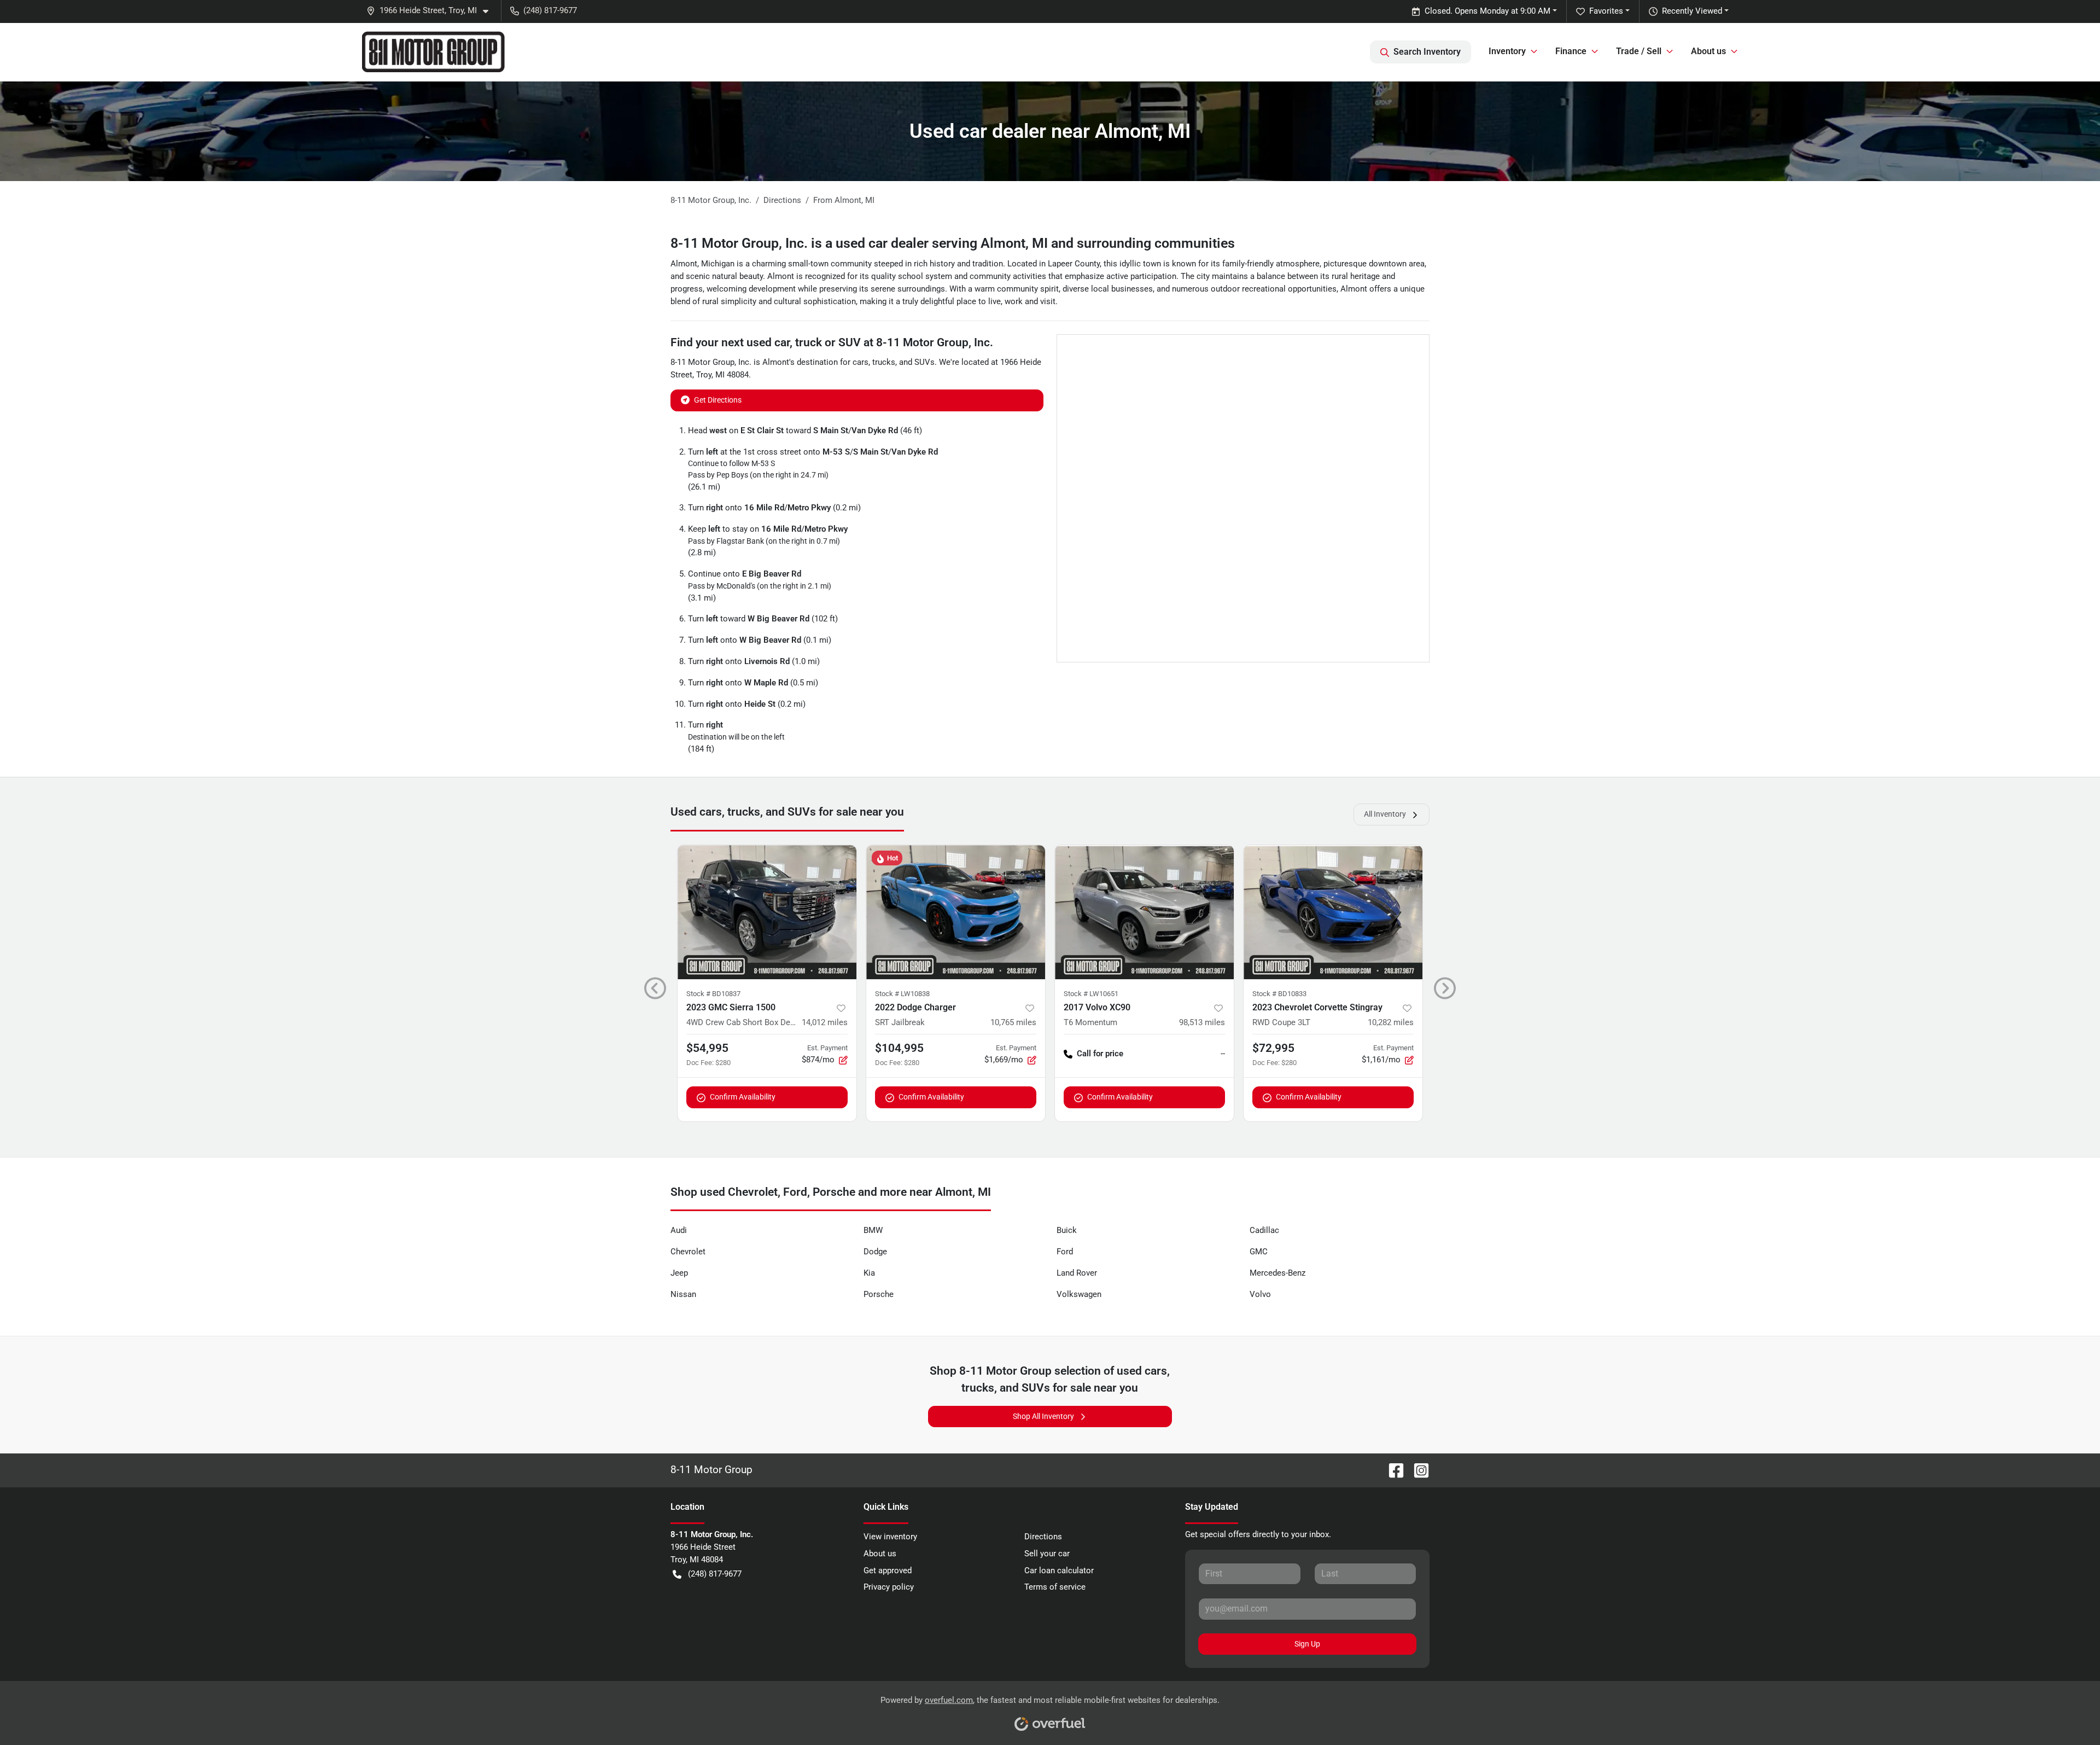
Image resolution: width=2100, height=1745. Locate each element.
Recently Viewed (1692, 11)
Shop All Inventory (1043, 1416)
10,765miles (1013, 1022)
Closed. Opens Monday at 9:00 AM (1487, 11)
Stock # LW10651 (1091, 994)
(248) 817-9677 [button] (550, 10)
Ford (1065, 1252)
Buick (1067, 1230)
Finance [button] (1571, 51)
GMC (1259, 1252)
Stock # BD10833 (1279, 994)
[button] (432, 11)
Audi (679, 1230)
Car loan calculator (1059, 1570)
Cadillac (1264, 1230)
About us (880, 1554)
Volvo (1260, 1294)
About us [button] (1708, 51)
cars (861, 362)
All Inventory (1385, 814)
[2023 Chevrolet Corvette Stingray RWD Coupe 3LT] (1333, 912)
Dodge (875, 1252)
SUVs (924, 362)
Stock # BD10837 (713, 994)
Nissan (683, 1294)
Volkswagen (1079, 1294)
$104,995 (899, 1048)
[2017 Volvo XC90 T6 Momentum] (1144, 912)
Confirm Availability (743, 1097)
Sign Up (1307, 1644)
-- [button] (1223, 1054)
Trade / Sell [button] (1639, 51)
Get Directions (718, 400)
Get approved (888, 1570)
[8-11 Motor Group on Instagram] (1417, 1470)
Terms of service (1055, 1587)
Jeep (679, 1273)
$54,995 (707, 1048)
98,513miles (1202, 1022)
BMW (873, 1230)
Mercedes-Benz (1277, 1273)
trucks (884, 362)
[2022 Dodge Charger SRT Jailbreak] (956, 912)
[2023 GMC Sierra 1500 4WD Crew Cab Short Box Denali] (767, 912)
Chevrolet (688, 1252)
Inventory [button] (1507, 51)
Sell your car (1047, 1554)
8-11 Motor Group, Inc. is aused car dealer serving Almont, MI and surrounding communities (953, 243)
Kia (869, 1273)
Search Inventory (1427, 52)
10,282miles (1391, 1022)
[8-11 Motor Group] (433, 52)
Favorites (1606, 11)
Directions (1043, 1537)
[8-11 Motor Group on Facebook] (1392, 1470)
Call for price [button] (1100, 1054)
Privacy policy (889, 1587)
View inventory (890, 1537)
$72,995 (1273, 1048)
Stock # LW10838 (902, 994)
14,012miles (825, 1022)
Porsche (879, 1294)
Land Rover (1077, 1273)
